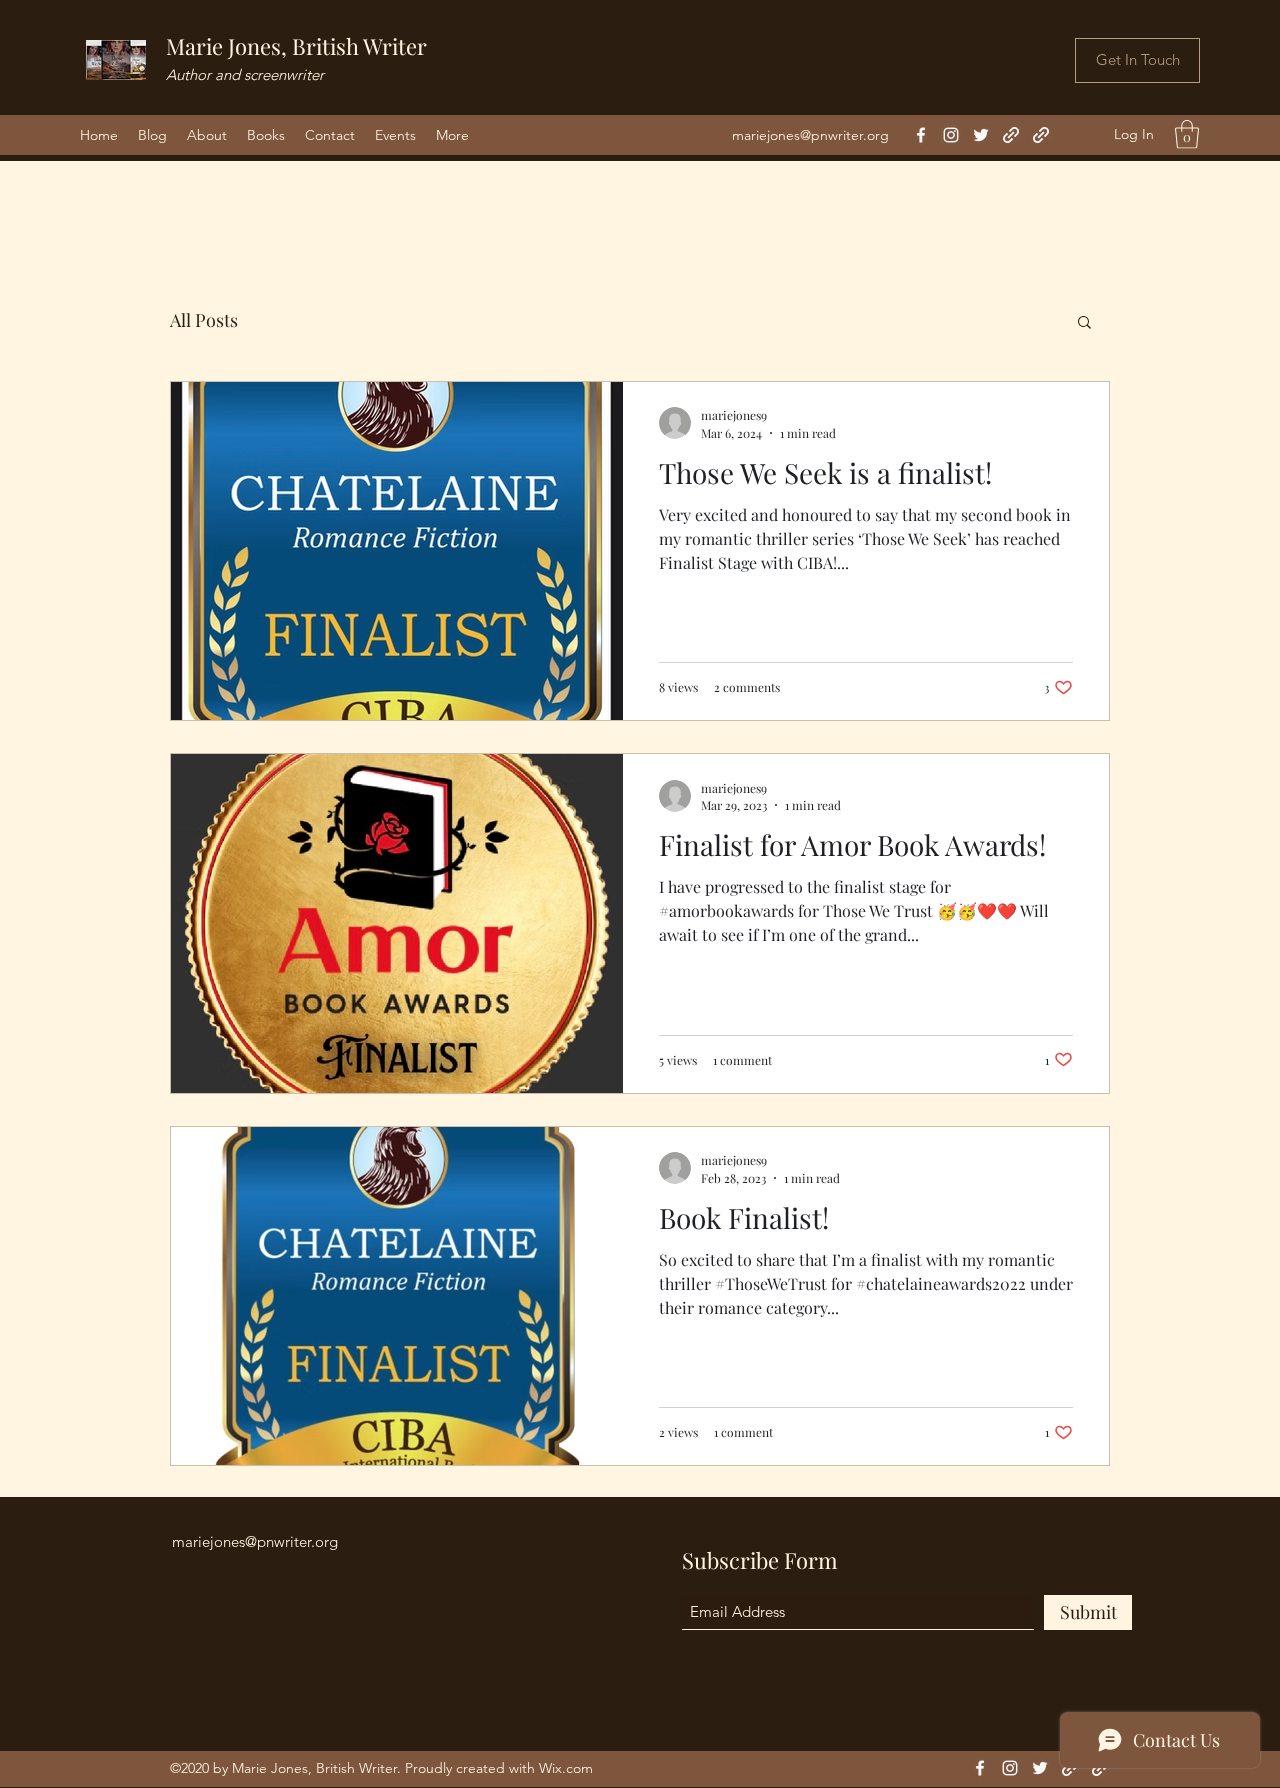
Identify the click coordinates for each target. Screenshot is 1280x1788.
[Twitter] (981, 135)
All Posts (204, 320)
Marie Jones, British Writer (296, 46)
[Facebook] (921, 135)
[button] (1187, 134)
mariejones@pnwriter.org (810, 135)
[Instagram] (951, 135)
